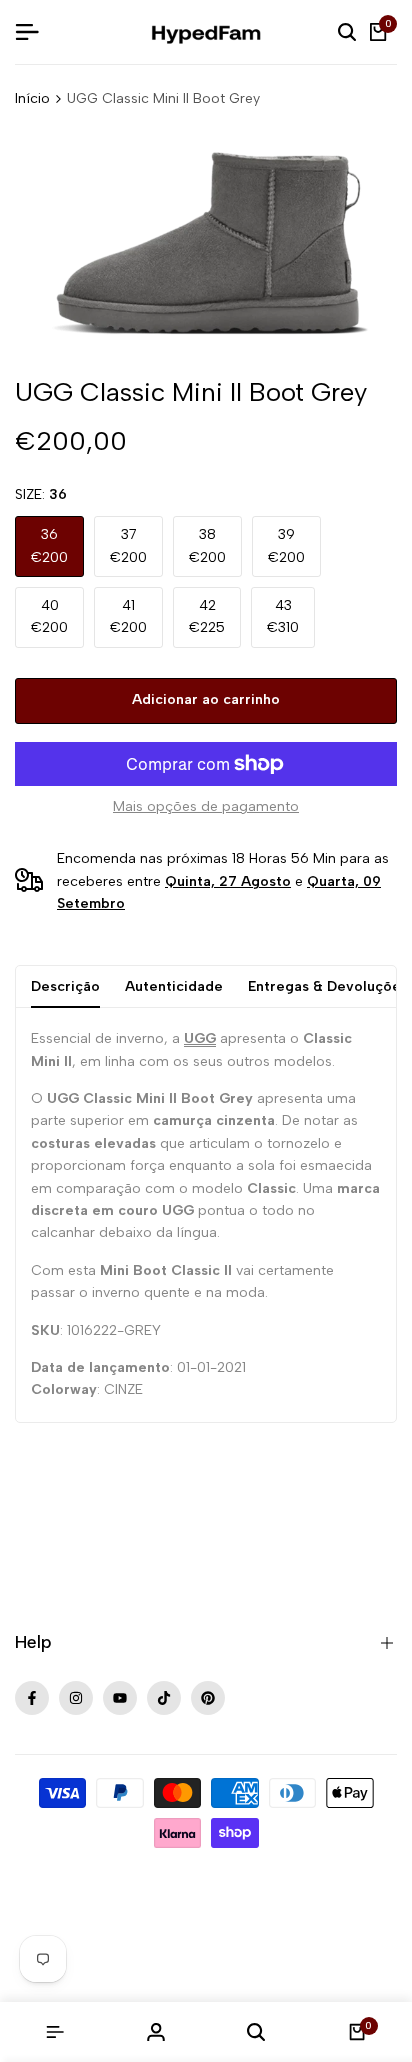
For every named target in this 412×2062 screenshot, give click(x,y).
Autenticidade (174, 986)
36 (49, 545)
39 (286, 545)
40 (49, 616)
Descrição (65, 986)
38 (207, 545)
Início (32, 98)
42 (207, 616)
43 (283, 616)
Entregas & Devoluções (328, 986)
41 (128, 616)
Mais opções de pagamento (206, 806)
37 (128, 545)
